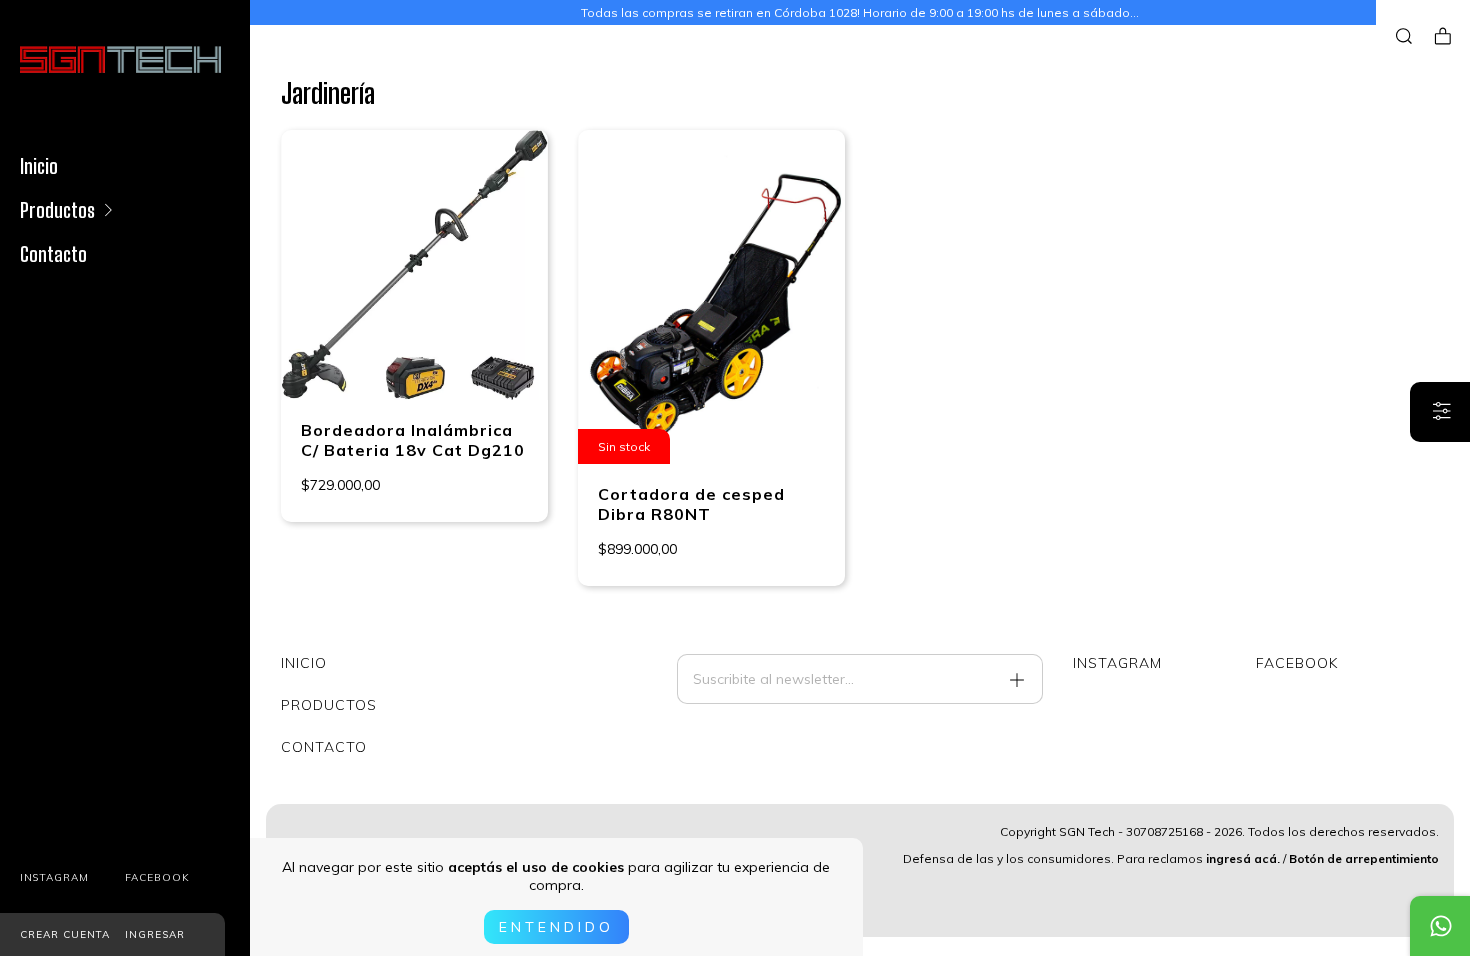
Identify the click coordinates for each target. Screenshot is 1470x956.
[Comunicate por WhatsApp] (1440, 926)
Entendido (556, 927)
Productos (57, 210)
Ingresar (155, 934)
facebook (157, 877)
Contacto (53, 254)
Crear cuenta (65, 934)
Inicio (39, 166)
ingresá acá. (1243, 858)
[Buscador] (1404, 36)
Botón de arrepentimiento (1364, 858)
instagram (54, 877)
